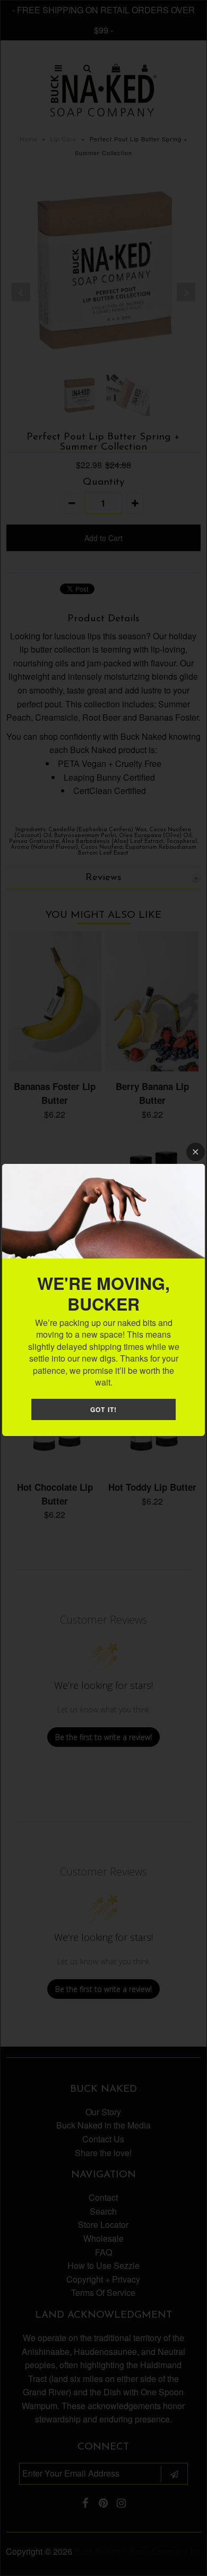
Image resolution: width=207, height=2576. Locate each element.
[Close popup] (196, 1152)
